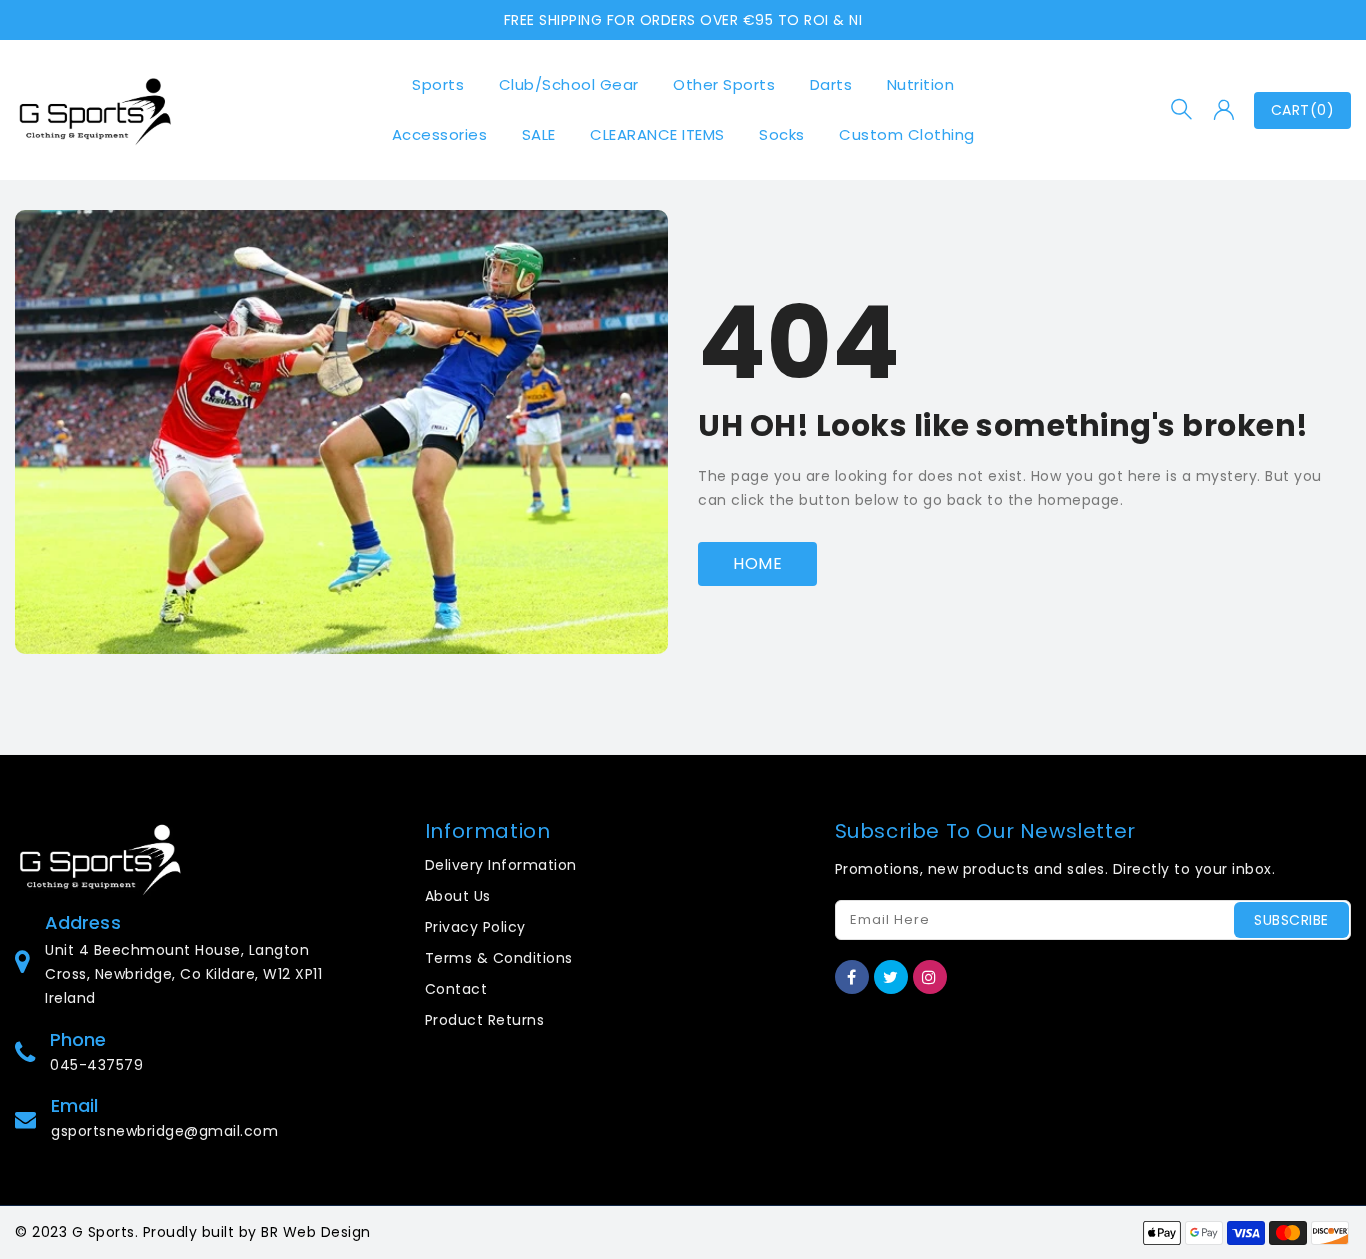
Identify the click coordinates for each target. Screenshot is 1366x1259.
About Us (458, 896)
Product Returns (485, 1020)
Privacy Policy (475, 927)
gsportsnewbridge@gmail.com (164, 1131)
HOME (757, 563)
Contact (456, 989)
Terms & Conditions (499, 958)
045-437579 (96, 1065)
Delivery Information (501, 865)
